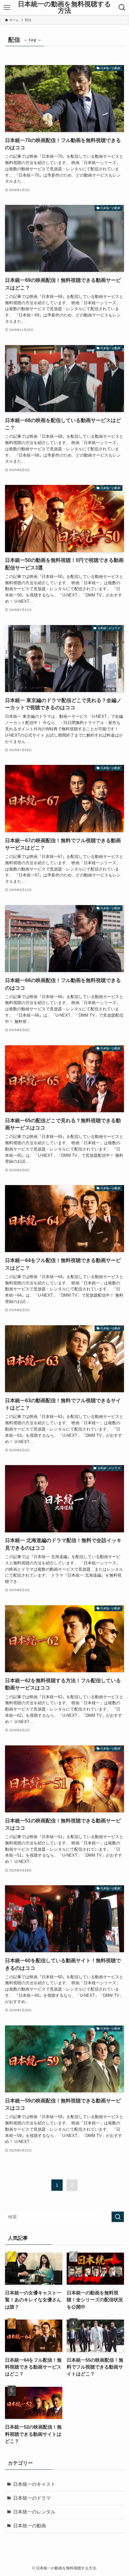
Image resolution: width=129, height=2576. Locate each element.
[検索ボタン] (122, 8)
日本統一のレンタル (34, 2512)
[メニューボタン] (7, 8)
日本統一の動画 (30, 2526)
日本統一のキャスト (34, 2484)
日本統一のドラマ (32, 2498)
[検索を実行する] (118, 2217)
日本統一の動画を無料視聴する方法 (64, 7)
